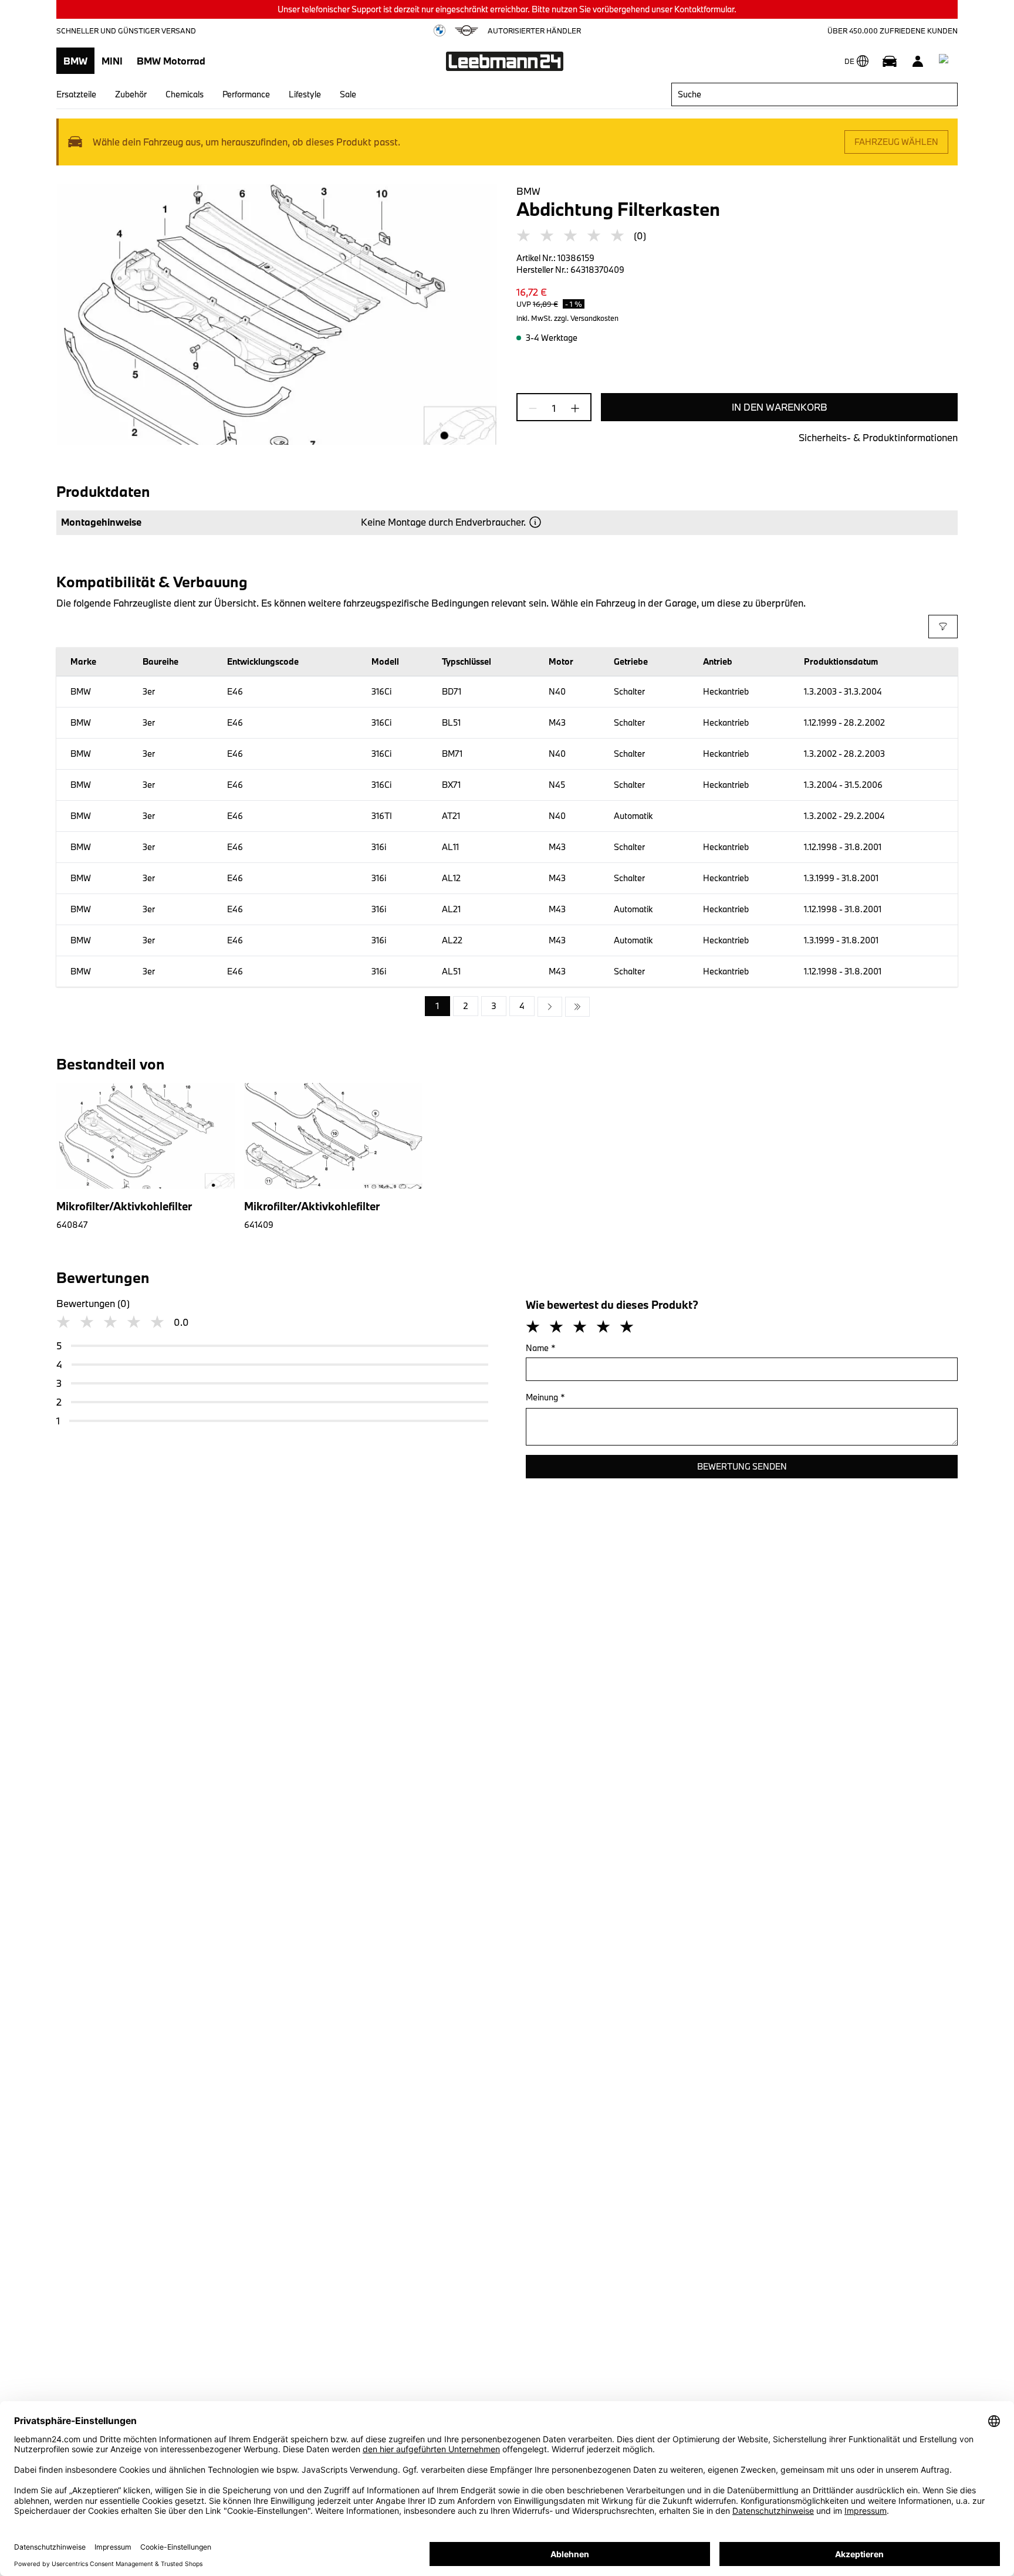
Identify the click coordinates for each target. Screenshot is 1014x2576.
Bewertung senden (742, 1466)
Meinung (545, 1397)
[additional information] (535, 522)
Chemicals (185, 94)
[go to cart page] (946, 61)
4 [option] (522, 1006)
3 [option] (494, 1006)
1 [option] (437, 1006)
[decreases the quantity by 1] (536, 408)
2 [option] (466, 1006)
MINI (112, 61)
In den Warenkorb (780, 407)
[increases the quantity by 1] (572, 408)
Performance (246, 94)
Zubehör (131, 94)
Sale (348, 94)
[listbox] (507, 1007)
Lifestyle (305, 94)
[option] (550, 1007)
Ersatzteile (76, 94)
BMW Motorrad (171, 61)
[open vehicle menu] (890, 61)
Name (541, 1348)
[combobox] (814, 94)
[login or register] (918, 61)
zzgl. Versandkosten (586, 318)
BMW (75, 61)
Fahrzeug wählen (896, 142)
